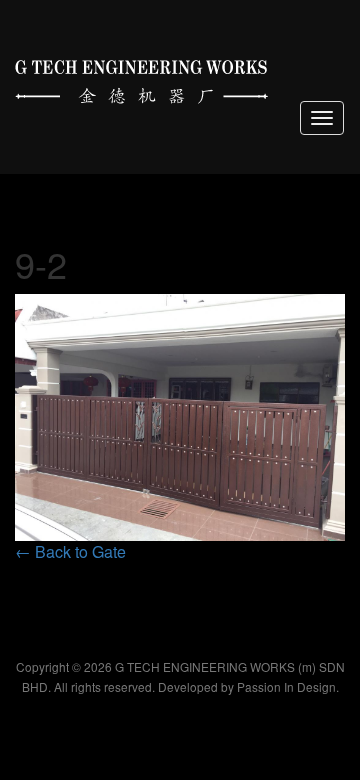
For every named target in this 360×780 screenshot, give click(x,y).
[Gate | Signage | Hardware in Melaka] (141, 77)
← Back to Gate (70, 551)
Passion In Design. (288, 686)
